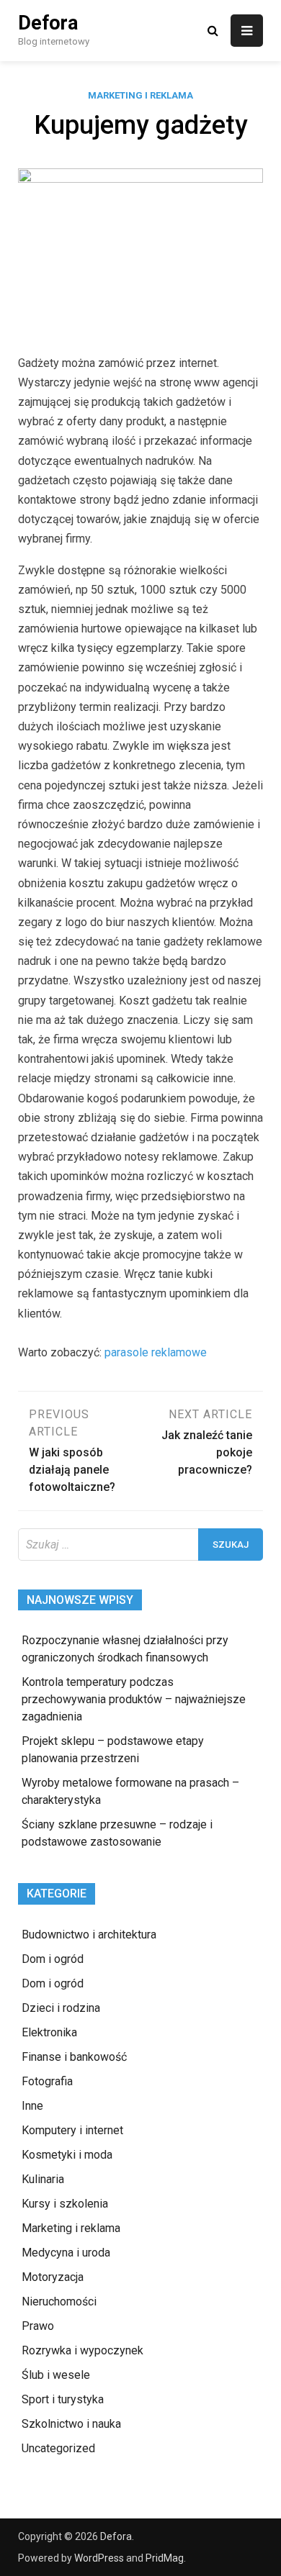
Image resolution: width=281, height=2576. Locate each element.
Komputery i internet (72, 2130)
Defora (48, 23)
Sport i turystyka (63, 2399)
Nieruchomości (59, 2301)
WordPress (99, 2558)
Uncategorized (58, 2448)
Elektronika (49, 2032)
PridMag (165, 2558)
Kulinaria (43, 2179)
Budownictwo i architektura (89, 1935)
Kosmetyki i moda (67, 2155)
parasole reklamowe (156, 1352)
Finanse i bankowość (74, 2057)
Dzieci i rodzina (61, 2008)
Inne (32, 2106)
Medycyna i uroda (66, 2253)
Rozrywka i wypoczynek (82, 2350)
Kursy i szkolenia (65, 2204)
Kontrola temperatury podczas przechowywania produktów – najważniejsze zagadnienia (134, 1699)
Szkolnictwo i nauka (71, 2424)
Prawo (38, 2326)
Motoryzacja (53, 2277)
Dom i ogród (53, 1959)
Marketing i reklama (140, 95)
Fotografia (47, 2081)
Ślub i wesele (56, 2375)
